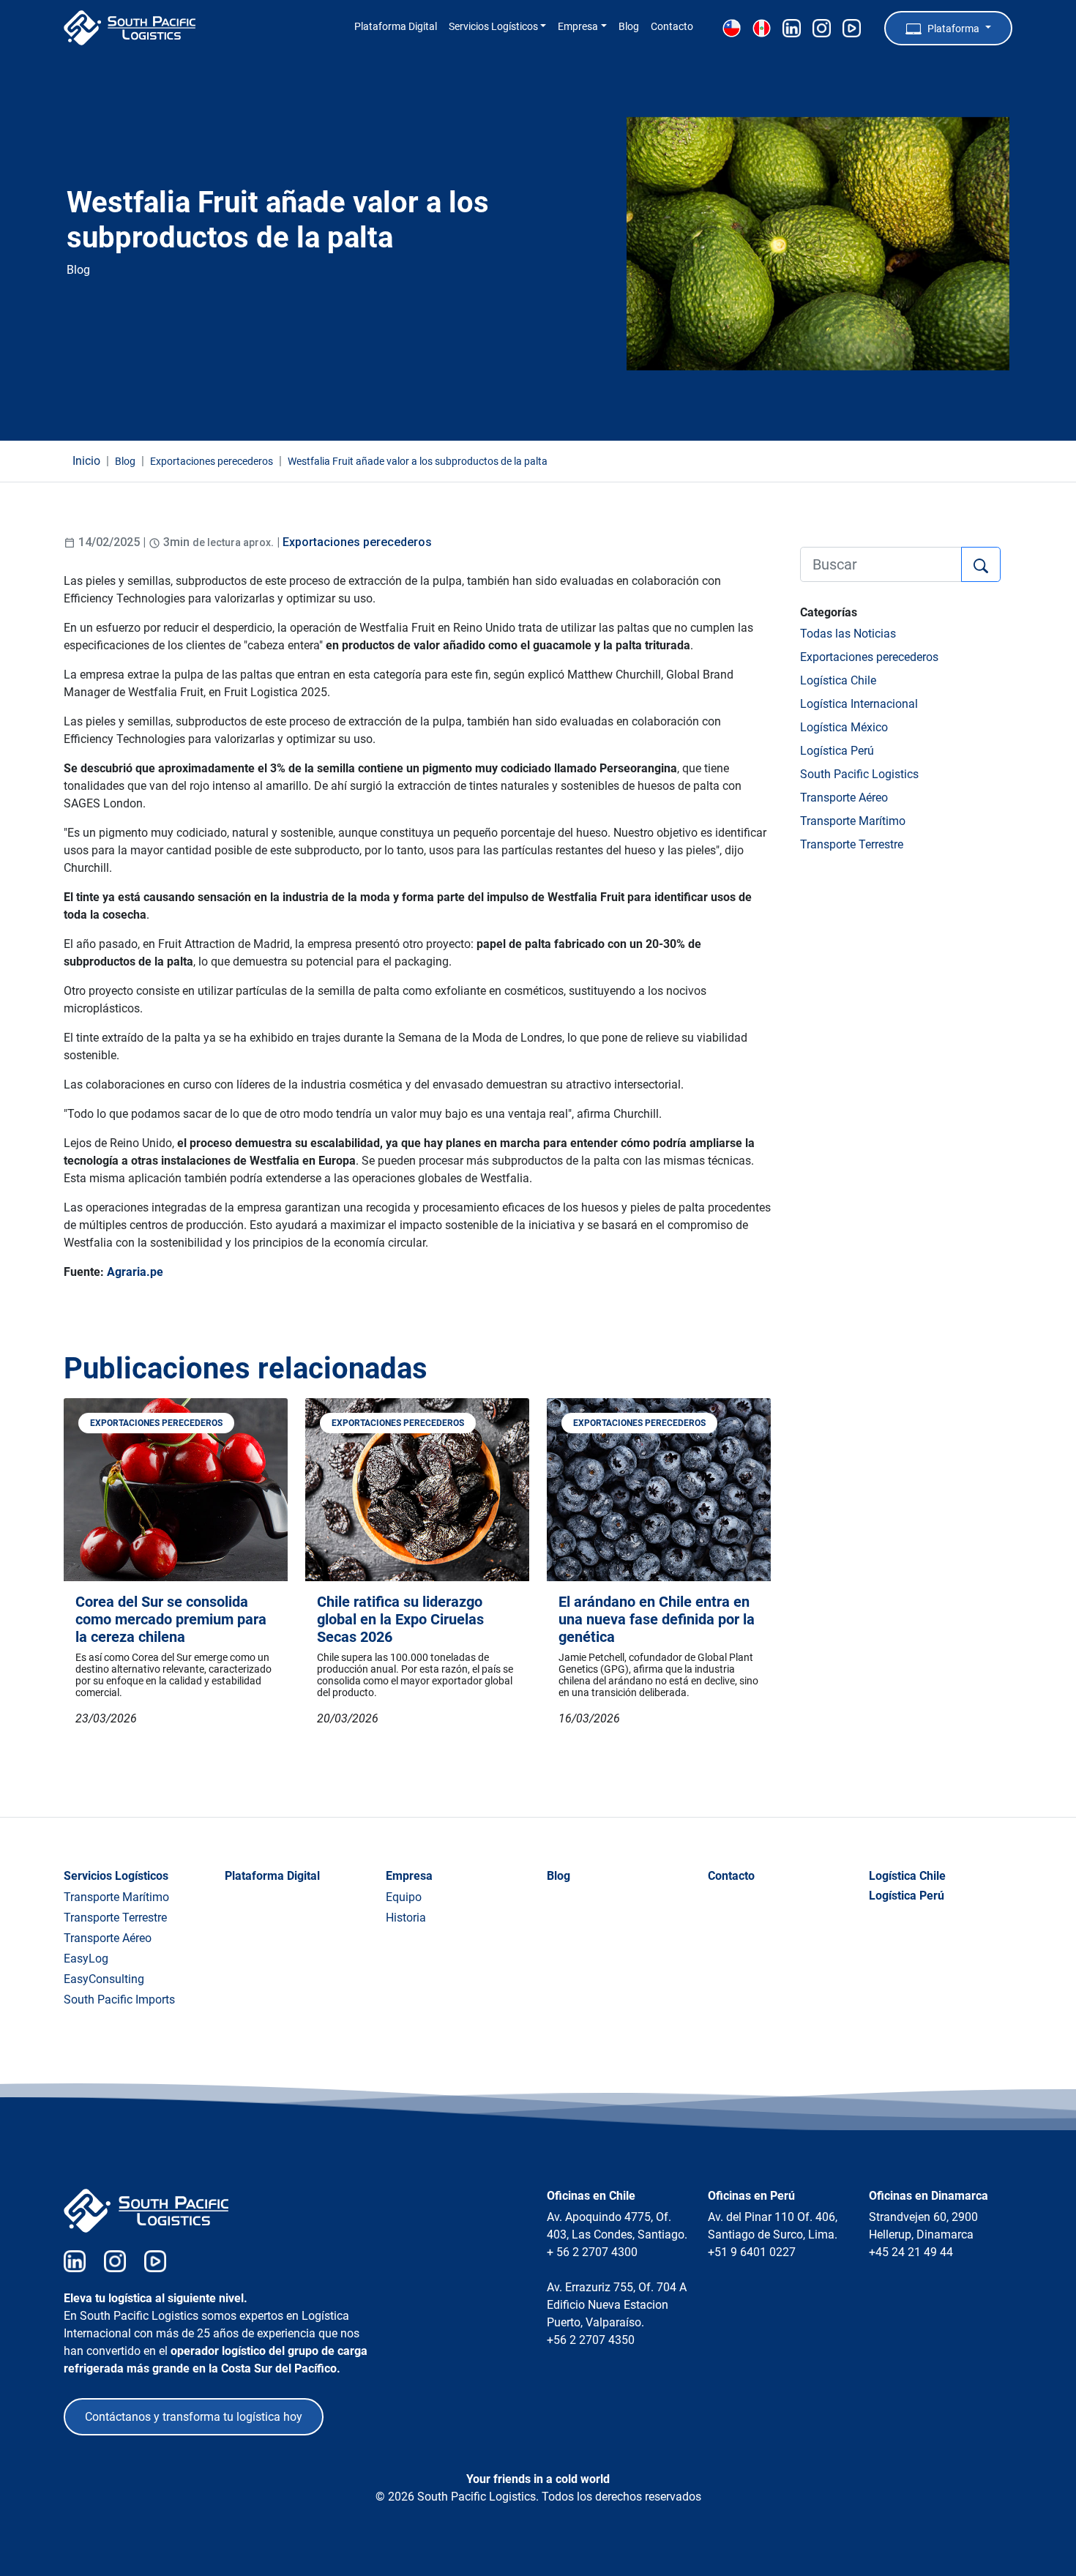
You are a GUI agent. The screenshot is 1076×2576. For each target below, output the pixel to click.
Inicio (86, 461)
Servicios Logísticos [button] (493, 27)
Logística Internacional (859, 704)
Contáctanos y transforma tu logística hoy (194, 2417)
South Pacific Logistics (859, 774)
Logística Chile (838, 680)
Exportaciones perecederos (357, 542)
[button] (948, 28)
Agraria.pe (135, 1272)
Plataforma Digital (396, 27)
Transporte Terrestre (852, 844)
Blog (629, 27)
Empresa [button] (578, 27)
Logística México (844, 727)
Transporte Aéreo (844, 798)
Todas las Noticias (848, 634)
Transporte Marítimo (853, 821)
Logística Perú (837, 751)
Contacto (672, 27)
